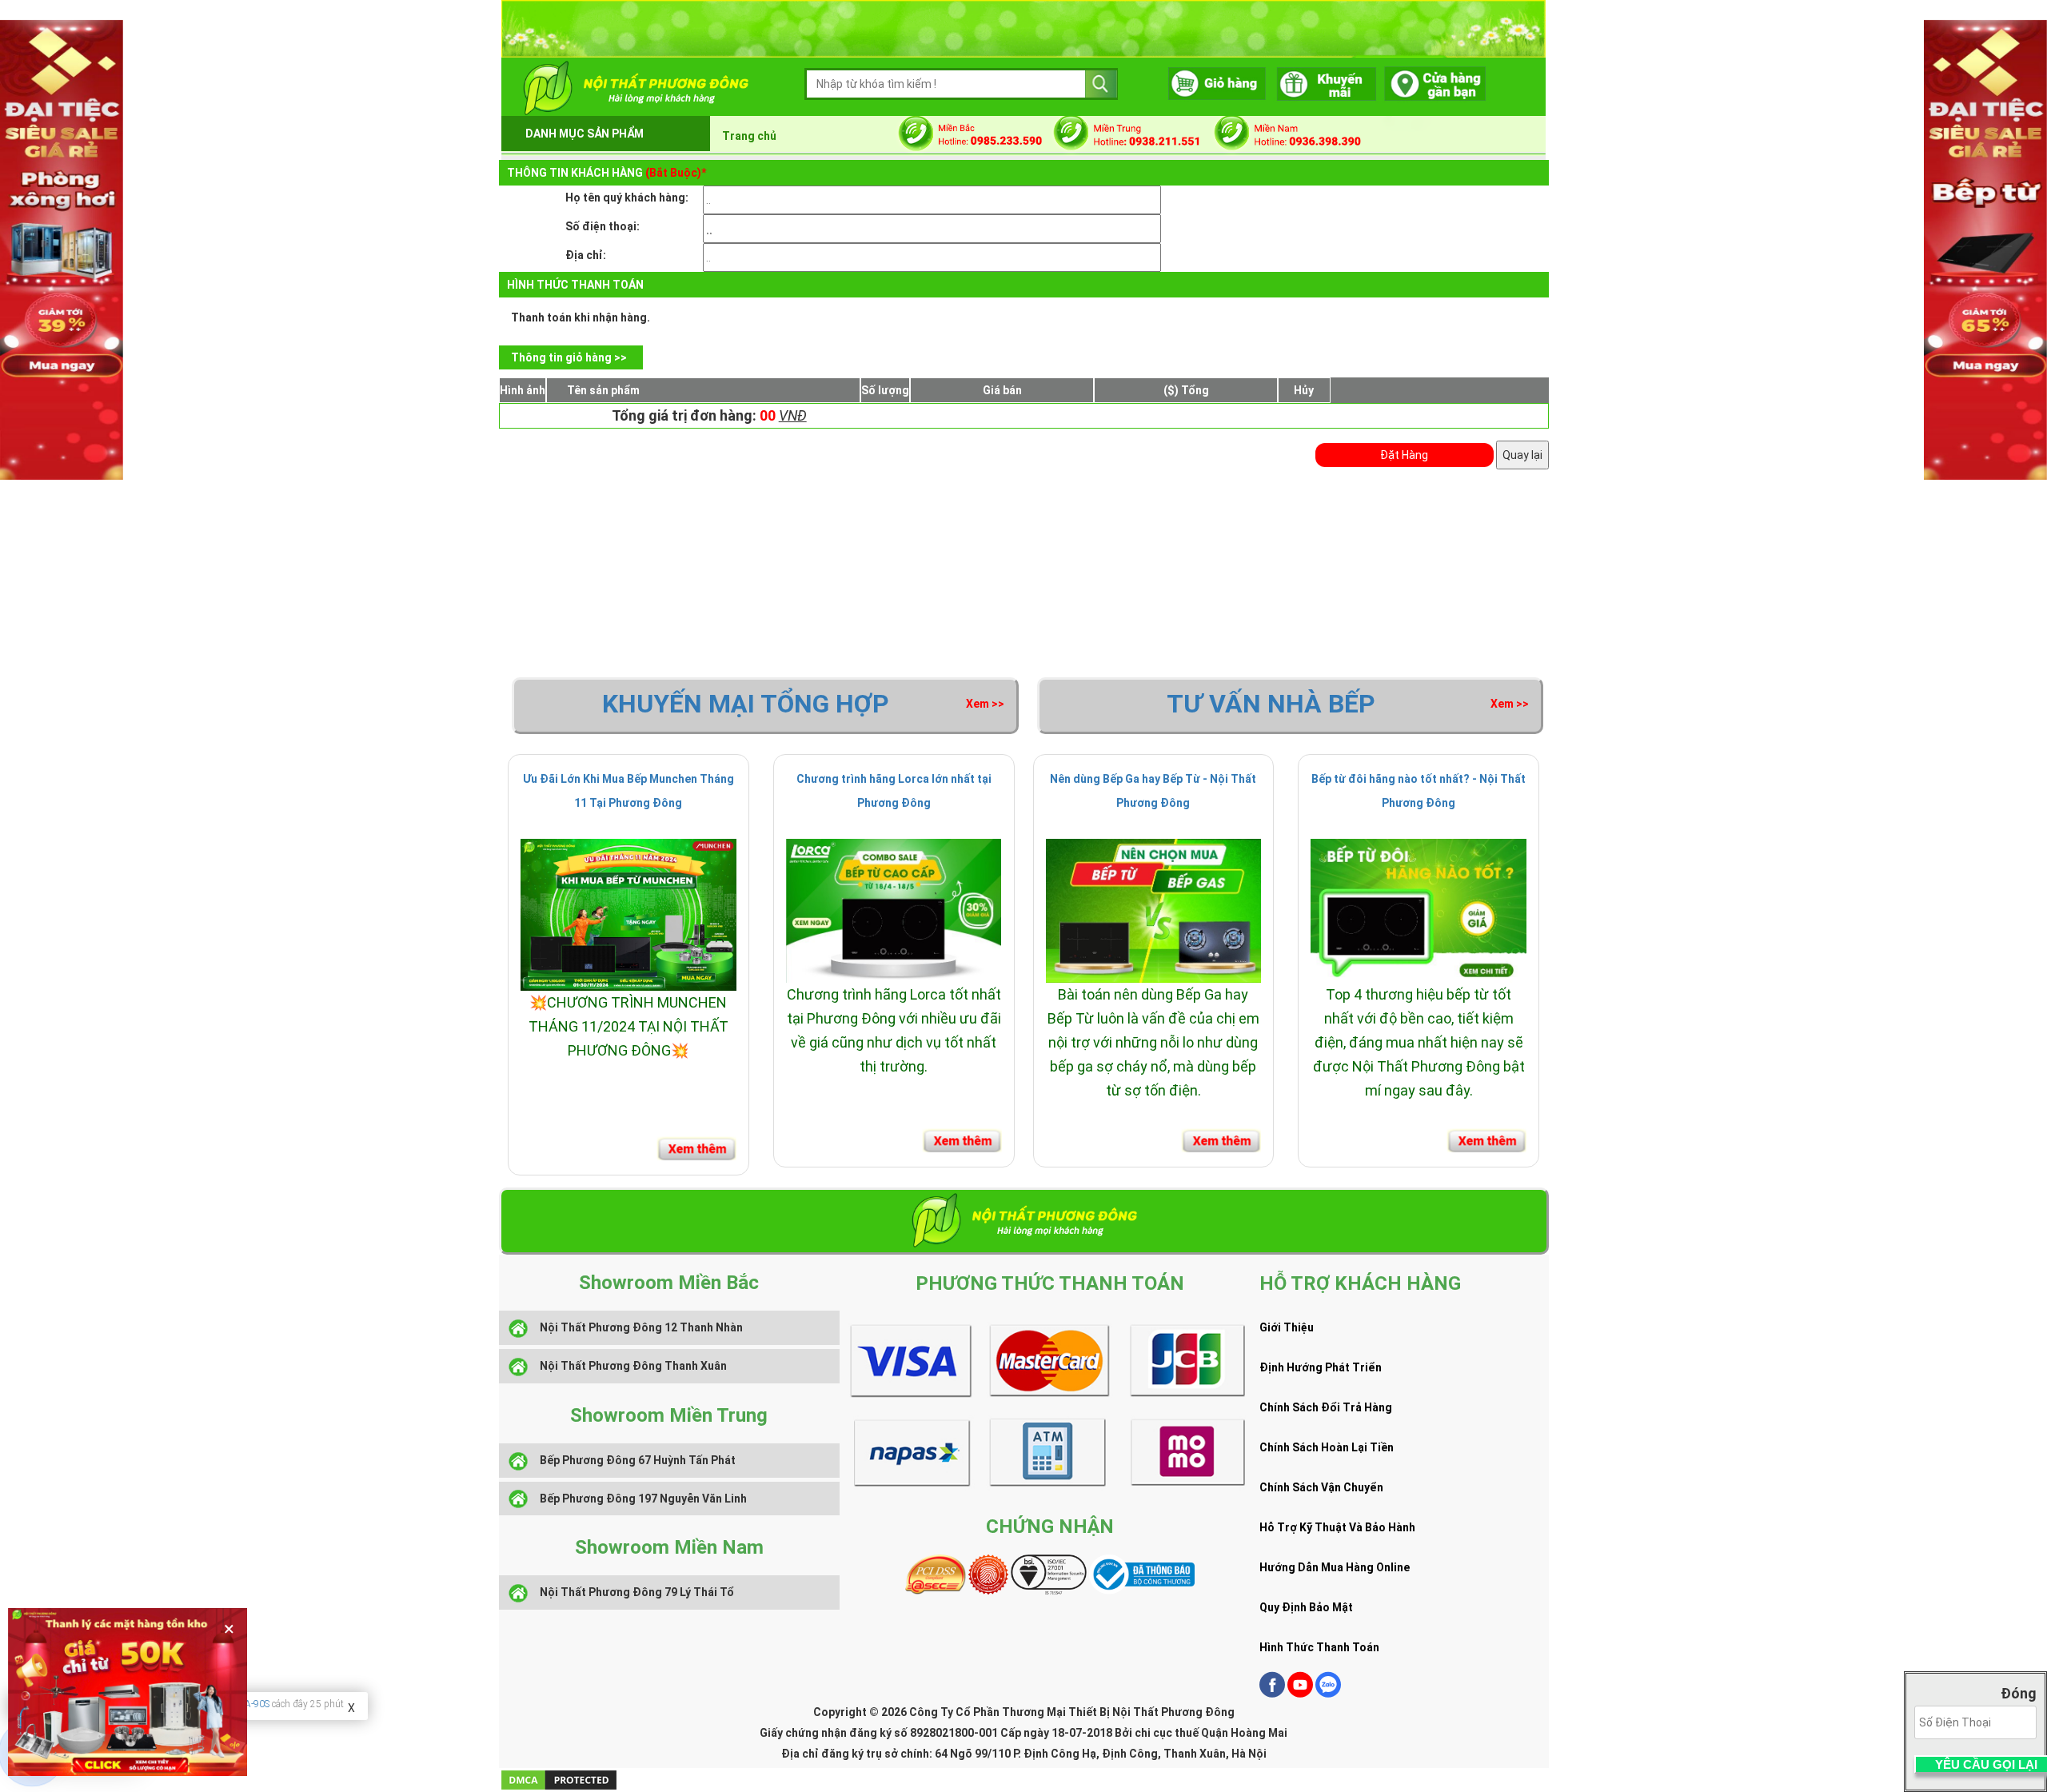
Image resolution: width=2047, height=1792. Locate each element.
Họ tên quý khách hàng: (627, 198)
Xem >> (985, 704)
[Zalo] (1328, 1694)
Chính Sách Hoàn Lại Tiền (1327, 1447)
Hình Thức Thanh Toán (1319, 1647)
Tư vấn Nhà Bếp (1271, 704)
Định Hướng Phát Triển (1321, 1367)
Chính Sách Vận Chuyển (1321, 1487)
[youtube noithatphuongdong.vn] (1300, 1694)
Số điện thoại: (603, 226)
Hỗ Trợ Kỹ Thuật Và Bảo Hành (1337, 1527)
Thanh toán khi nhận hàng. (581, 317)
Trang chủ (749, 136)
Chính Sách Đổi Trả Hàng (1326, 1407)
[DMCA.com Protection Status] (559, 1779)
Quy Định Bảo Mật (1306, 1607)
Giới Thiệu (1287, 1327)
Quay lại (1522, 455)
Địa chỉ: (586, 255)
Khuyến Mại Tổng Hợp (746, 704)
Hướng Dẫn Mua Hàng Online (1335, 1567)
